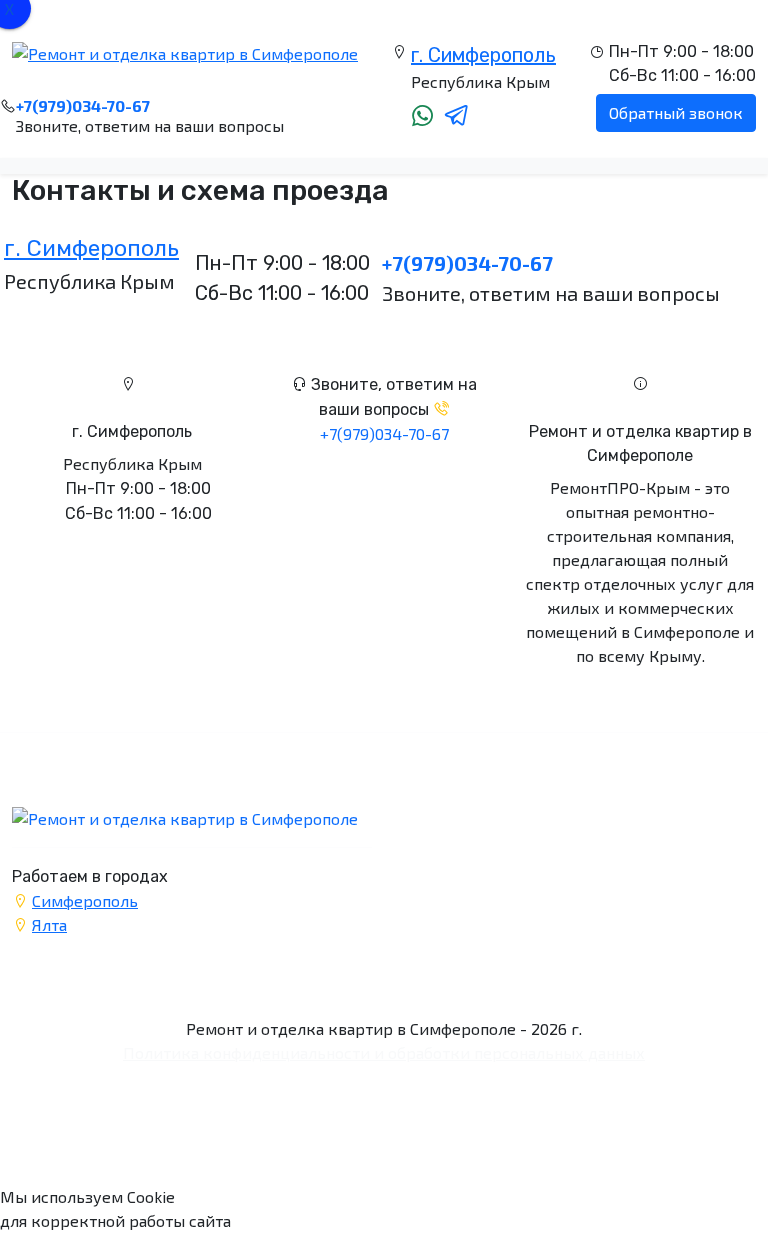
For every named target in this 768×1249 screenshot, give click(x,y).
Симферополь (85, 900)
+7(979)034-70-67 (83, 105)
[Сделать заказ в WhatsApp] (423, 115)
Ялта (49, 924)
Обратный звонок (676, 112)
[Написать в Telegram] (457, 115)
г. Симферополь (483, 55)
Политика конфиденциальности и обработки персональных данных (384, 1052)
